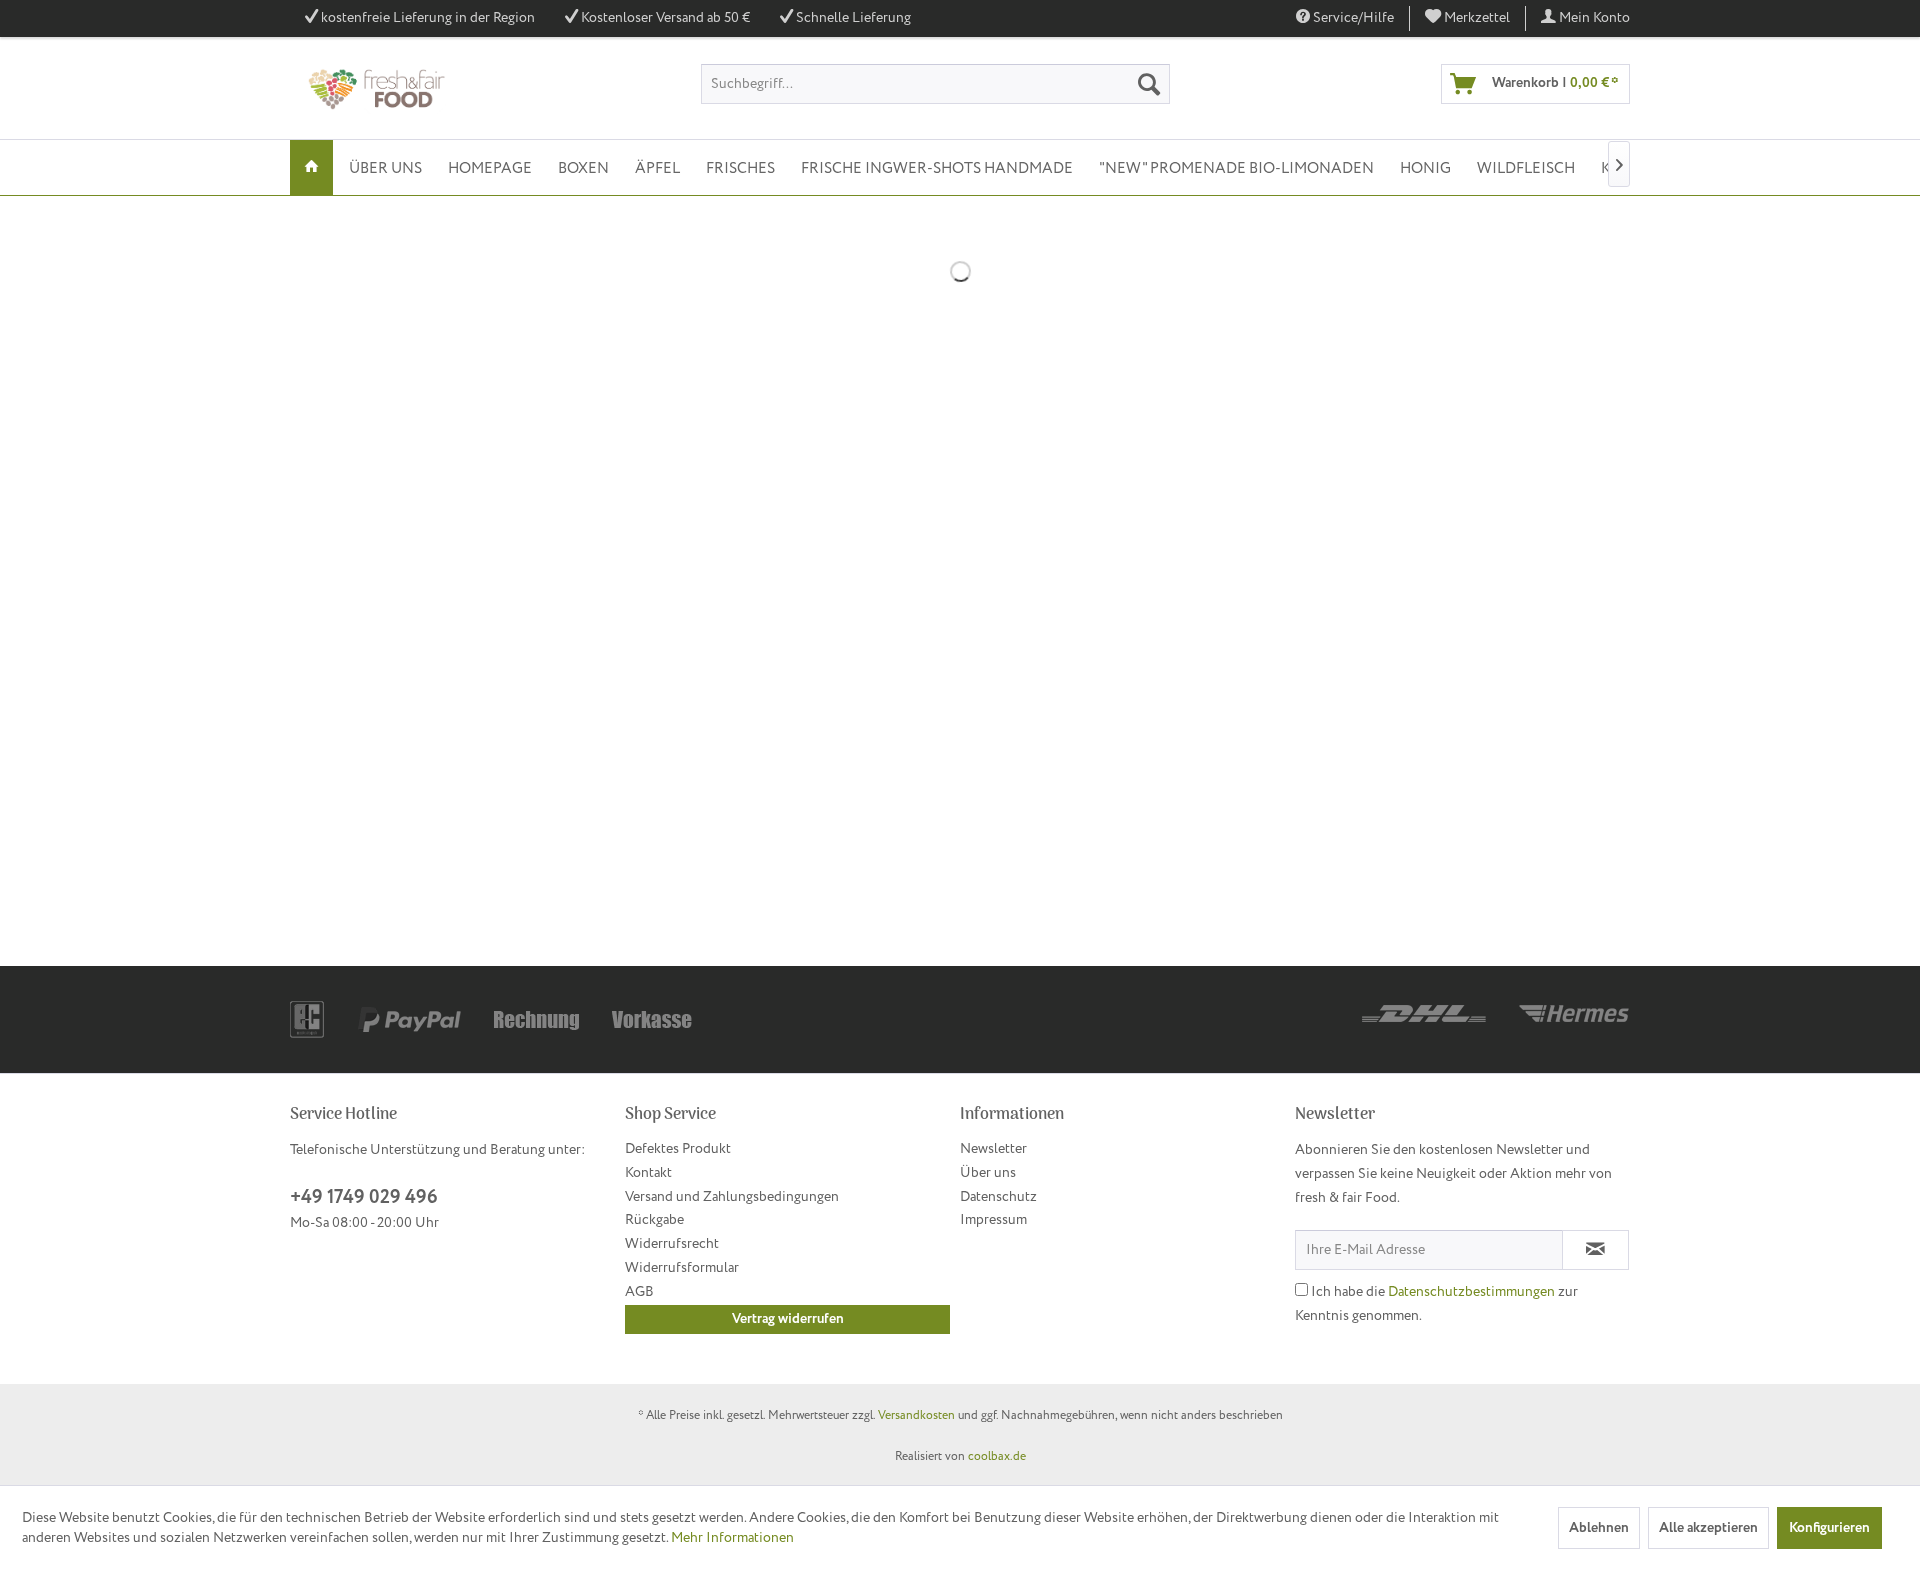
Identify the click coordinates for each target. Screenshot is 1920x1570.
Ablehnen (1599, 1528)
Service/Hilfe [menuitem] (1352, 18)
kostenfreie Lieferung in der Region (428, 18)
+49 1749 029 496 (364, 1198)
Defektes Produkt (678, 1149)
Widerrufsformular (682, 1268)
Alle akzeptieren (1708, 1528)
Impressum (993, 1220)
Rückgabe (654, 1220)
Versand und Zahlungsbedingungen (732, 1197)
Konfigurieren (1829, 1528)
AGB (639, 1292)
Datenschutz (998, 1197)
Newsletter (993, 1149)
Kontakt (648, 1173)
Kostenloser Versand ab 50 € (665, 18)
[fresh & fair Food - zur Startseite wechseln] (375, 89)
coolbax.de (997, 1456)
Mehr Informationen (732, 1538)
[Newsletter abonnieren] (1595, 1250)
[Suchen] (1149, 84)
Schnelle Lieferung (853, 18)
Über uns (988, 1173)
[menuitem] (1468, 18)
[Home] (311, 167)
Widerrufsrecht (672, 1244)
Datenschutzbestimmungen (1471, 1292)
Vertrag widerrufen (788, 1319)
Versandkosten (916, 1415)
